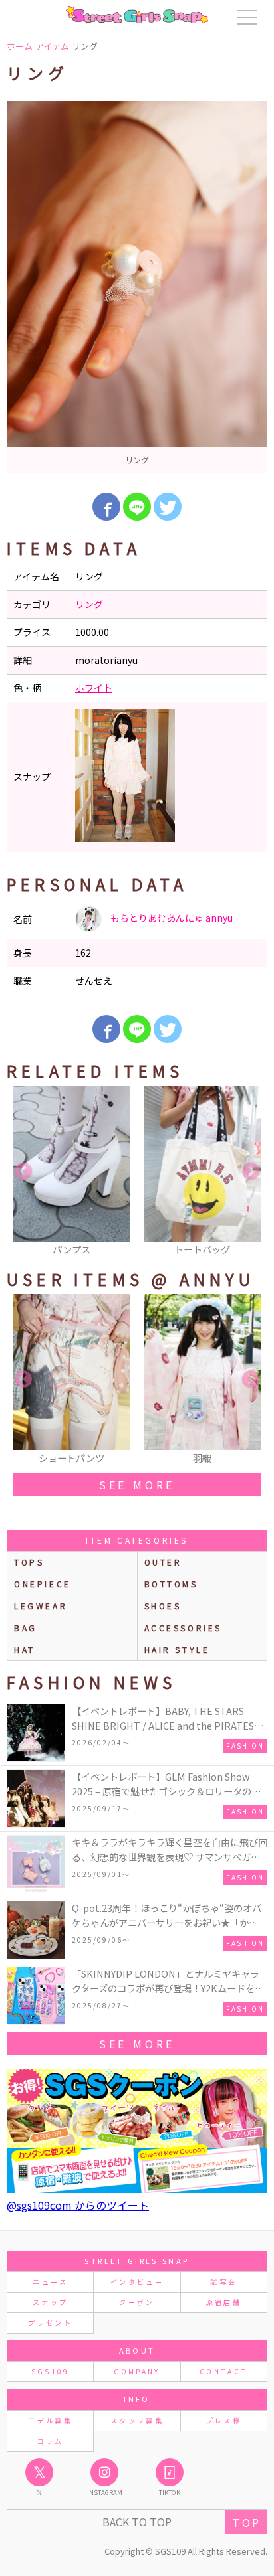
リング (89, 604)
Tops (29, 1562)
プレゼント (50, 2323)
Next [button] (251, 1172)
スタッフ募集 (137, 2420)
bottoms (171, 1584)
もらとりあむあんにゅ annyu (171, 918)
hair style (177, 1650)
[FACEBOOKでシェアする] (106, 507)
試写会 (223, 2282)
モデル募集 (50, 2420)
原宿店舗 (224, 2302)
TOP (246, 2522)
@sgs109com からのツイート (78, 2205)
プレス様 (224, 2420)
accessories (184, 1628)
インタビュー (137, 2282)
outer (163, 1562)
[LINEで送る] (137, 507)
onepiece (43, 1584)
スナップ (50, 2302)
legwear (41, 1606)
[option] (137, 287)
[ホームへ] (137, 15)
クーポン (137, 2302)
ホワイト (94, 688)
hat (25, 1650)
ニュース (50, 2282)
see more (137, 1485)
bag (26, 1628)
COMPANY (137, 2371)
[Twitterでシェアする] (168, 507)
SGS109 (51, 2371)
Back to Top (137, 2522)
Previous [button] (23, 1172)
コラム (51, 2441)
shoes (163, 1606)
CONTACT (224, 2371)
